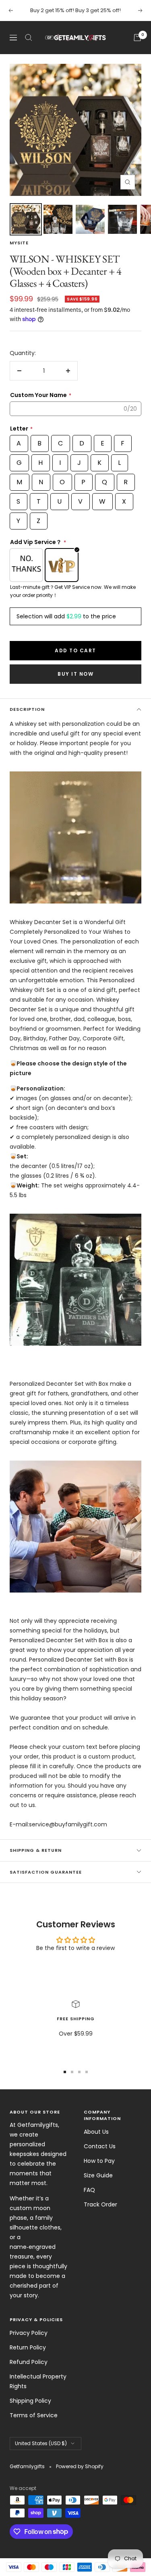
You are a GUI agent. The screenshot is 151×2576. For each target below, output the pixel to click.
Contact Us (100, 2146)
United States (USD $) (41, 2443)
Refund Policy (29, 2362)
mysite (19, 243)
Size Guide (98, 2175)
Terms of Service (34, 2415)
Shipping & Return (36, 1850)
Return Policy (28, 2347)
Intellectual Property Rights (38, 2381)
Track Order (100, 2204)
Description (27, 709)
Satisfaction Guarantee (46, 1872)
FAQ (89, 2190)
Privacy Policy (29, 2333)
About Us (96, 2132)
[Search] (29, 38)
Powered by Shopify (80, 2466)
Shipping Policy (30, 2401)
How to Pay (99, 2161)
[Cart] (137, 38)
